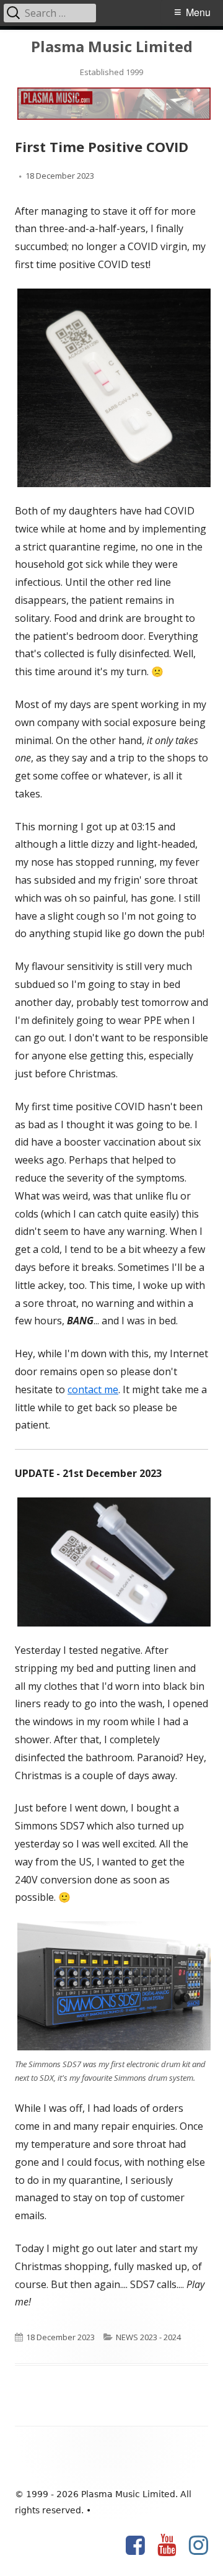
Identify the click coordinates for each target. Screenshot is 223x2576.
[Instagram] (199, 2546)
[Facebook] (135, 2546)
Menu (198, 12)
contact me (93, 1389)
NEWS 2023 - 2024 (148, 2337)
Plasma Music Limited (112, 47)
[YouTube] (167, 2546)
